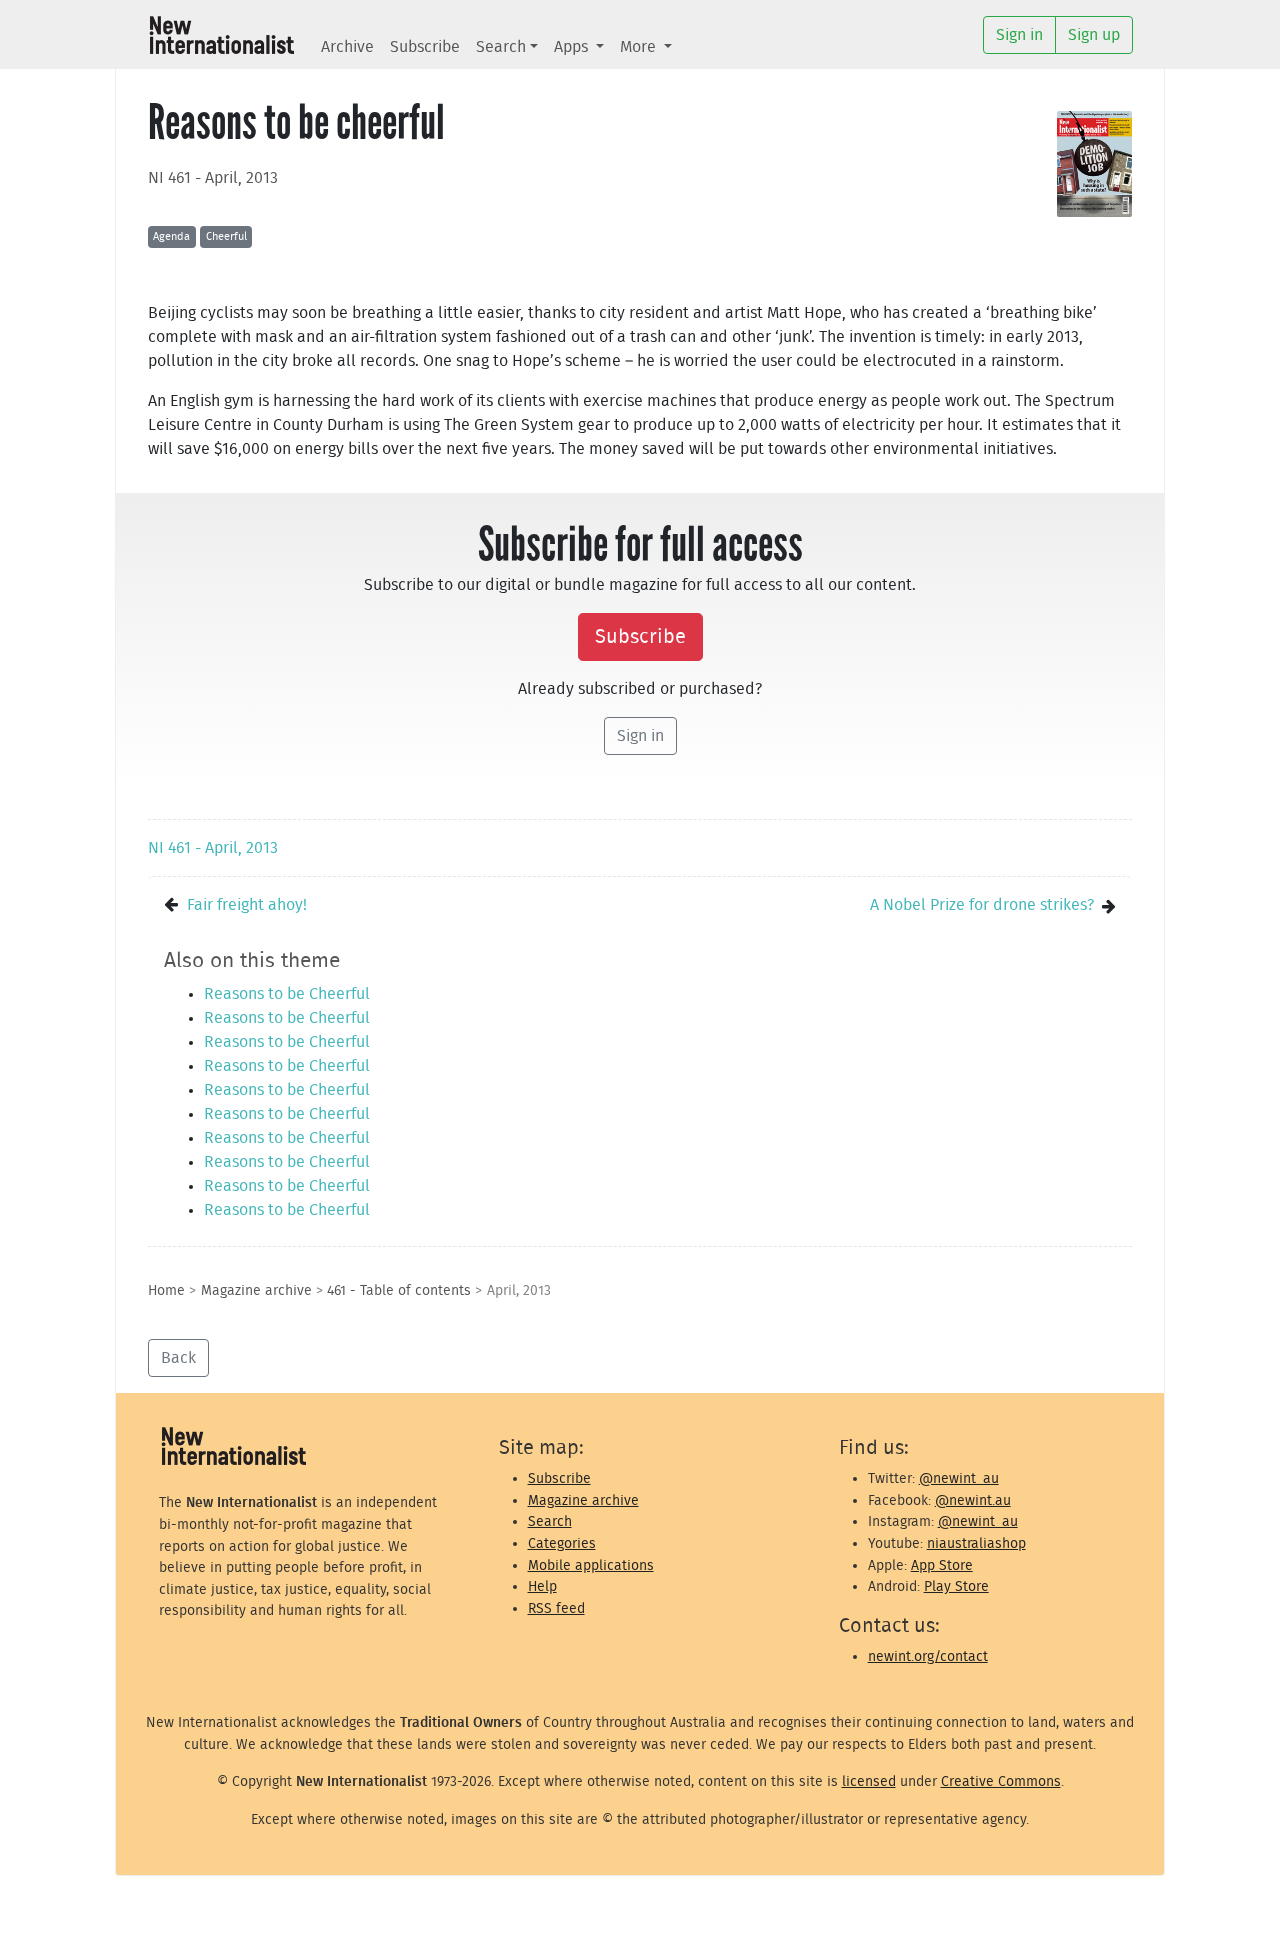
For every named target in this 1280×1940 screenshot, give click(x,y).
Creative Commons (1001, 1781)
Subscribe (425, 47)
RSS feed (556, 1608)
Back (178, 1358)
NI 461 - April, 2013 (213, 178)
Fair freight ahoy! (247, 905)
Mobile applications (591, 1565)
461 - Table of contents (399, 1290)
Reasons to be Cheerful (287, 994)
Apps (573, 47)
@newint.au (973, 1500)
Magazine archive (256, 1290)
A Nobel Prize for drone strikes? (982, 905)
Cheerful (226, 236)
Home (166, 1290)
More (640, 47)
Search (501, 47)
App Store (942, 1565)
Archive (347, 47)
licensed (869, 1781)
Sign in (640, 736)
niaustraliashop (976, 1543)
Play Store (956, 1586)
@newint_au (959, 1478)
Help (542, 1586)
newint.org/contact (928, 1656)
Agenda (171, 236)
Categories (562, 1543)
